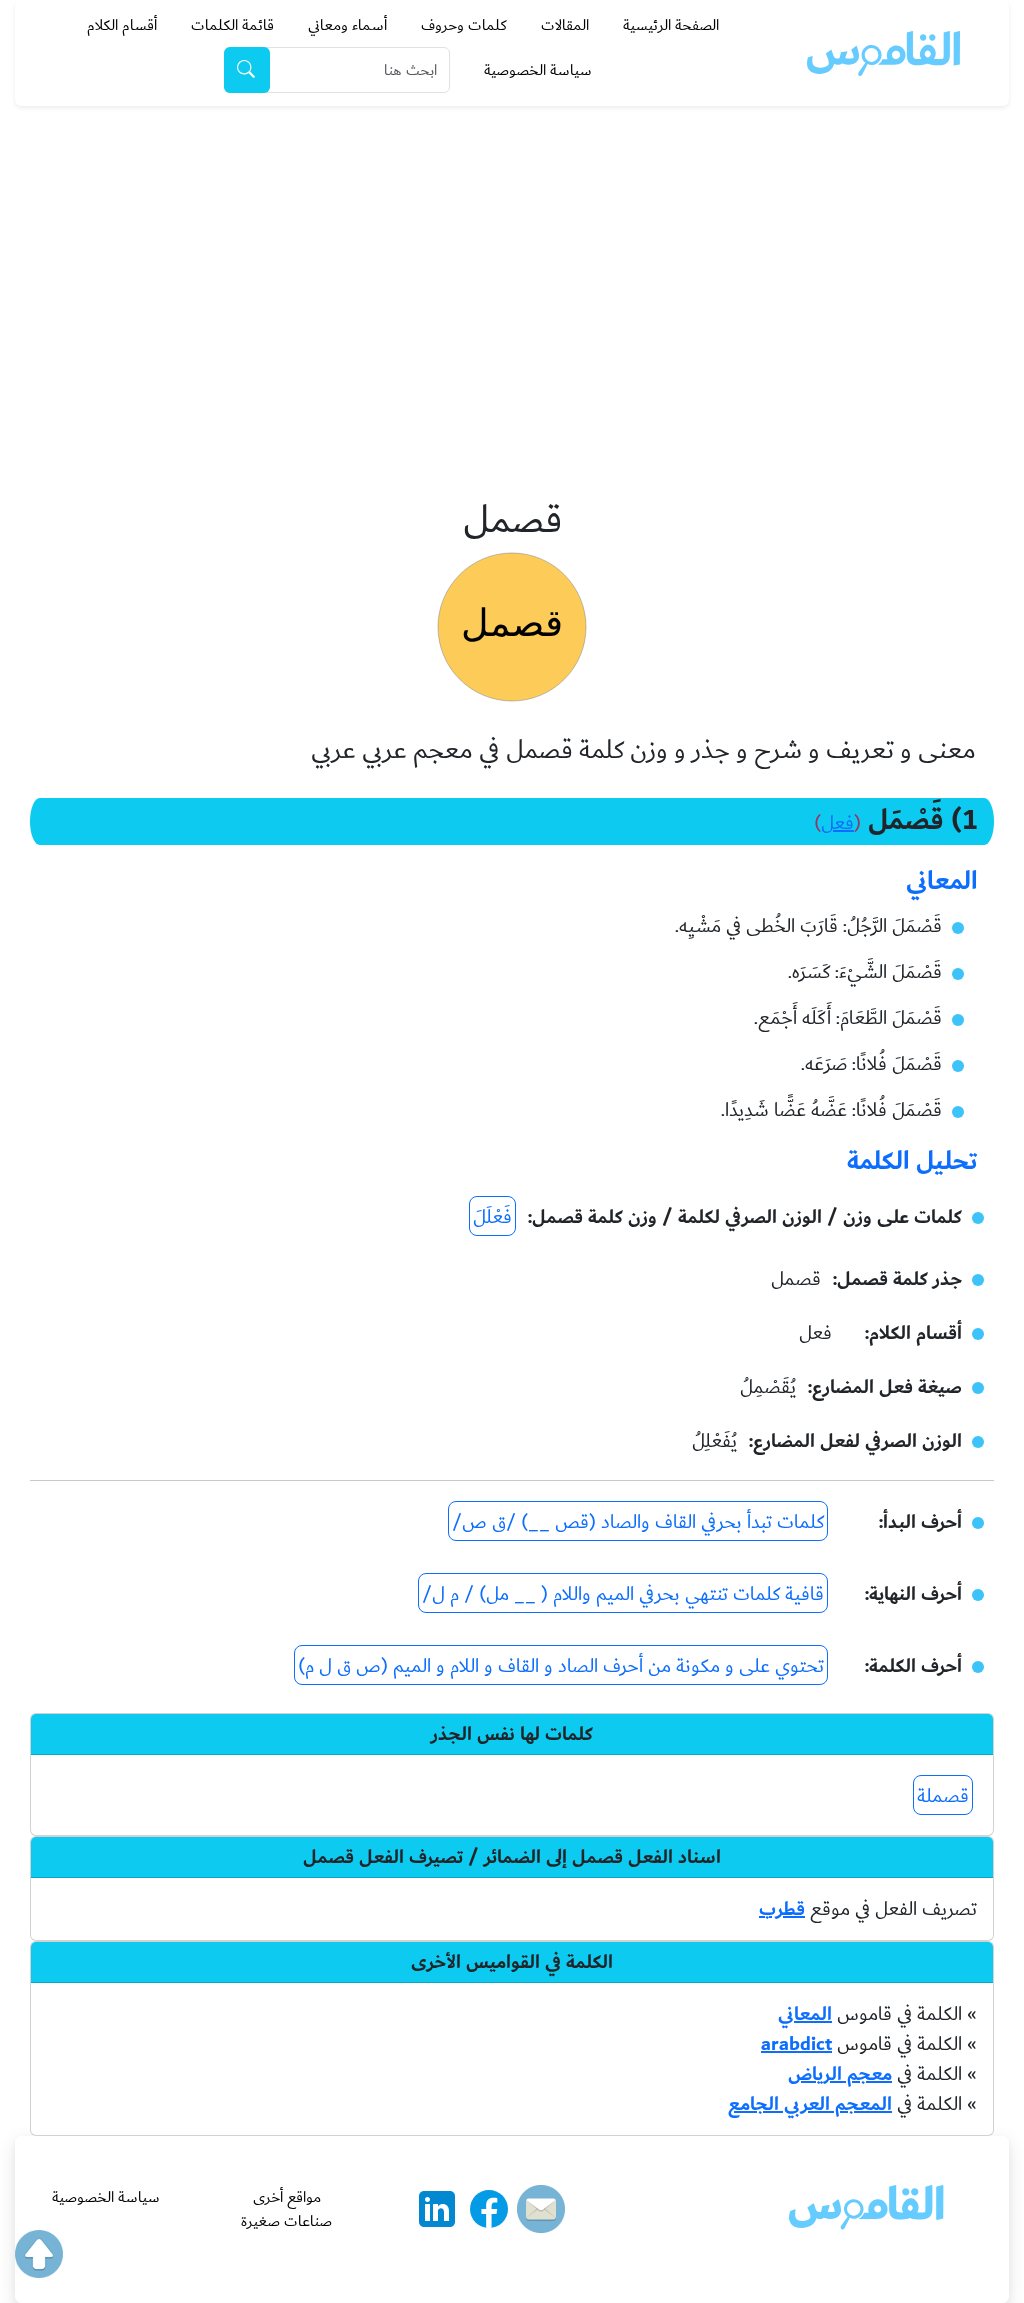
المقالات (565, 25)
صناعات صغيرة (286, 2221)
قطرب (782, 1909)
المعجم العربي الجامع (810, 2104)
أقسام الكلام (122, 25)
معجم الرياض (840, 2074)
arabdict (796, 2044)
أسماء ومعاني (347, 25)
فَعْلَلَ (492, 1217)
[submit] (247, 70)
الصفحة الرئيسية (671, 25)
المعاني (805, 2014)
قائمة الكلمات (232, 25)
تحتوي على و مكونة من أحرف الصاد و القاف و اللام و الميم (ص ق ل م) (561, 1666)
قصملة (943, 1796)
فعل (837, 823)
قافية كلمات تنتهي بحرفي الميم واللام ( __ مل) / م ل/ (623, 1594)
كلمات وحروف (464, 25)
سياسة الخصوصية (538, 70)
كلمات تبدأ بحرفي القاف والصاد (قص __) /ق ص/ (638, 1522)
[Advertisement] (512, 256)
